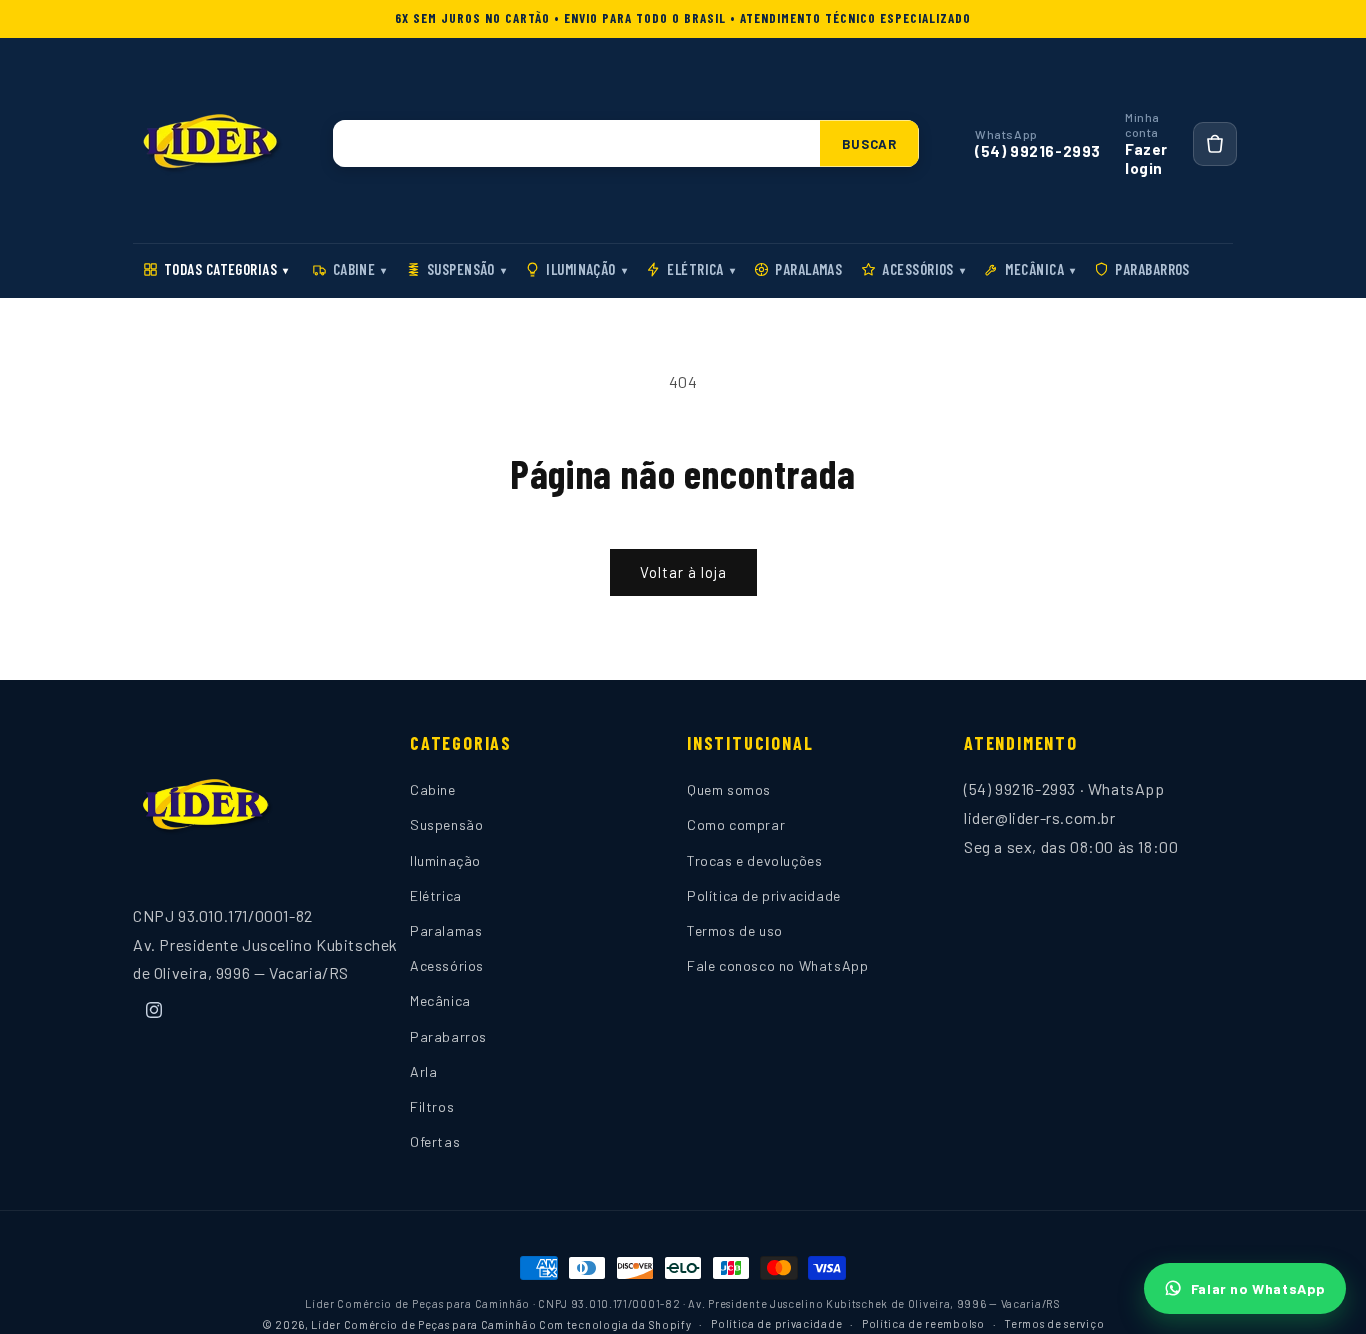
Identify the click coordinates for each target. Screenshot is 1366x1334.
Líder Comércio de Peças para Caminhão (423, 1323)
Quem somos (729, 790)
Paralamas (808, 269)
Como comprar (736, 825)
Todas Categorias (226, 269)
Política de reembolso (923, 1322)
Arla (423, 1071)
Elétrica (701, 269)
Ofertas (435, 1141)
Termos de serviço (1054, 1322)
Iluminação (586, 269)
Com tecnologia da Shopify (615, 1323)
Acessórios (923, 269)
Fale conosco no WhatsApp (777, 966)
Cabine (360, 269)
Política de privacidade (764, 895)
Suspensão (467, 269)
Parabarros (1152, 269)
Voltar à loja (683, 572)
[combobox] (577, 143)
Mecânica (1040, 269)
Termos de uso (735, 930)
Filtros (432, 1106)
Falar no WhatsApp (1258, 1288)
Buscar (869, 144)
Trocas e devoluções (754, 860)
